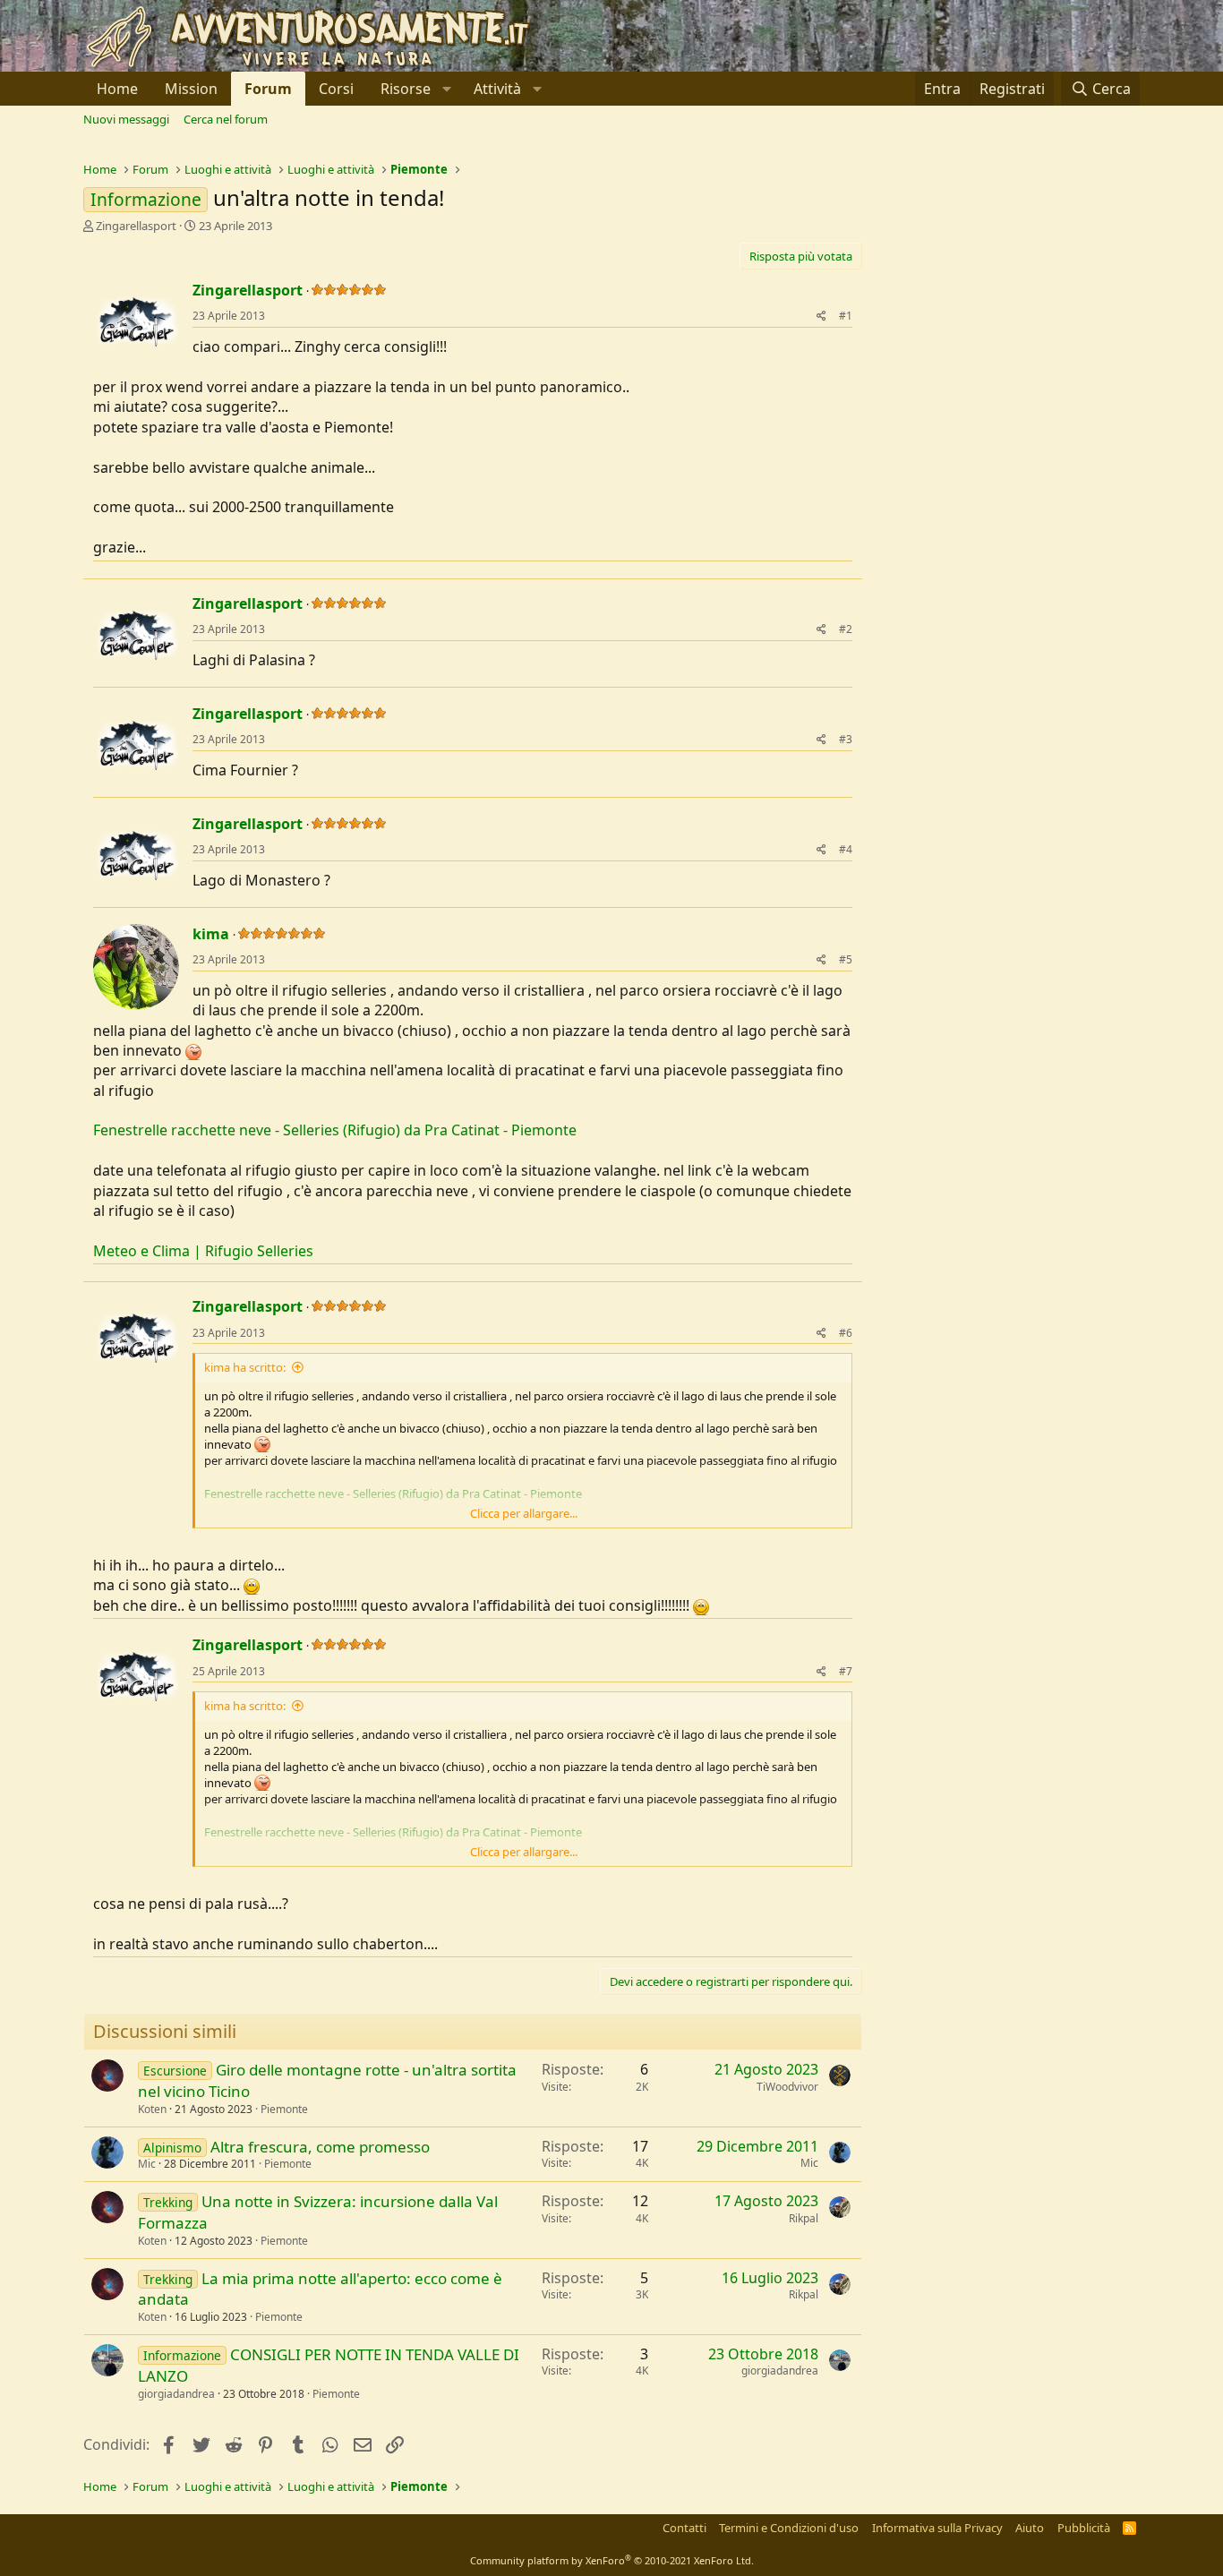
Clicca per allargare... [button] (524, 1513)
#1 (846, 316)
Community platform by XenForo (612, 2560)
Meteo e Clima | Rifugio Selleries (203, 1251)
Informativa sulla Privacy (937, 2528)
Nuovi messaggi (126, 119)
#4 (846, 849)
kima (211, 934)
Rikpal (804, 2218)
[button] (414, 89)
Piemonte (284, 2109)
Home (117, 89)
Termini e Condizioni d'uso (789, 2528)
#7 (846, 1671)
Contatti (684, 2528)
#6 (846, 1333)
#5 (846, 959)
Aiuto (1030, 2528)
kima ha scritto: (245, 1367)
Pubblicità (1084, 2528)
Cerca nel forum (226, 119)
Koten (152, 2109)
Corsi (336, 89)
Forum (268, 89)
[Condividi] (821, 317)
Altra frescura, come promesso (320, 2147)
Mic (147, 2164)
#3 (846, 739)
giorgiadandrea (176, 2394)
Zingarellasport (136, 226)
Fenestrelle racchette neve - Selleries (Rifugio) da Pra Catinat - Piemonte (335, 1130)
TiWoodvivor (787, 2087)
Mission (191, 89)
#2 (846, 629)
